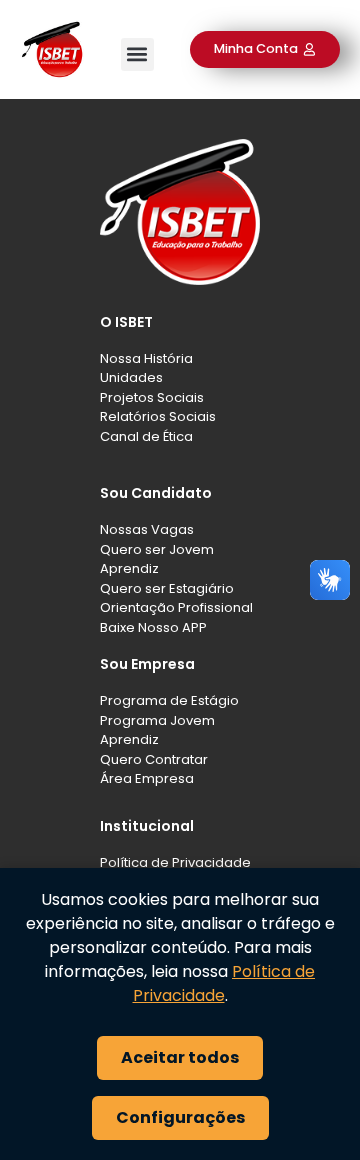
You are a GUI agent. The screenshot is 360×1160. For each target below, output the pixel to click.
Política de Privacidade (224, 983)
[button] (137, 54)
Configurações (180, 1117)
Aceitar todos (180, 1057)
